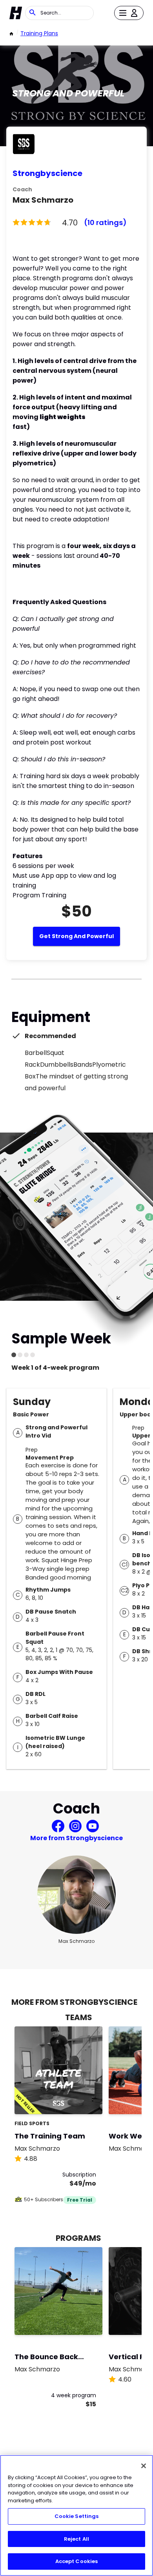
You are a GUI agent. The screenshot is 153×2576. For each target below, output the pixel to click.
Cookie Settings (77, 2516)
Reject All (76, 2539)
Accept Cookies (77, 2561)
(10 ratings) (105, 222)
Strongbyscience (47, 173)
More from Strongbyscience (76, 1838)
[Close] (144, 2466)
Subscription (79, 2175)
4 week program (74, 2395)
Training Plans (39, 33)
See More (75, 2100)
